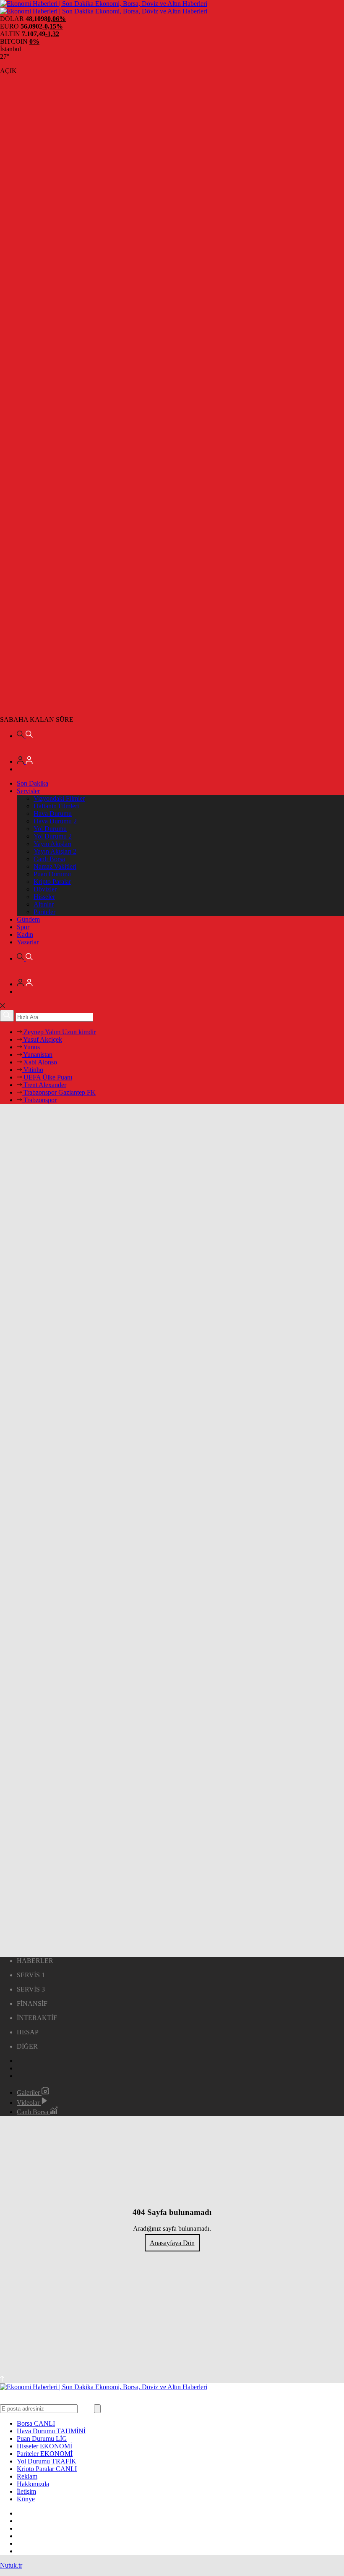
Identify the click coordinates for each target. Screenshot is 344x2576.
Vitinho (33, 1070)
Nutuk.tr (11, 2565)
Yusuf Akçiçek (42, 1039)
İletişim (26, 2491)
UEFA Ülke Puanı (47, 1077)
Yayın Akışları (52, 844)
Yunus (31, 1047)
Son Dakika (33, 783)
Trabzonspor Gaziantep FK (59, 1092)
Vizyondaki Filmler (59, 798)
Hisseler (44, 897)
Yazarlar (28, 942)
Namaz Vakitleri (55, 866)
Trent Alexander (44, 1085)
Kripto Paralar (52, 882)
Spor (23, 927)
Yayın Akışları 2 (55, 851)
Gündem (28, 919)
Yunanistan (37, 1055)
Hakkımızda (33, 2484)
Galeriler (29, 2093)
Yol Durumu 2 (53, 836)
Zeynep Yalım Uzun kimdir (59, 1032)
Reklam (27, 2476)
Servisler (28, 791)
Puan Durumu (52, 874)
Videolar (29, 2103)
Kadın (25, 934)
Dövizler (45, 889)
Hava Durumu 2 (55, 821)
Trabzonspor (39, 1100)
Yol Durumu (50, 829)
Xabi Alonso (39, 1062)
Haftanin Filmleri (56, 806)
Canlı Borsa (49, 859)
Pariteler (44, 912)
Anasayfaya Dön (172, 2243)
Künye (26, 2499)
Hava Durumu (53, 814)
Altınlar (44, 904)
